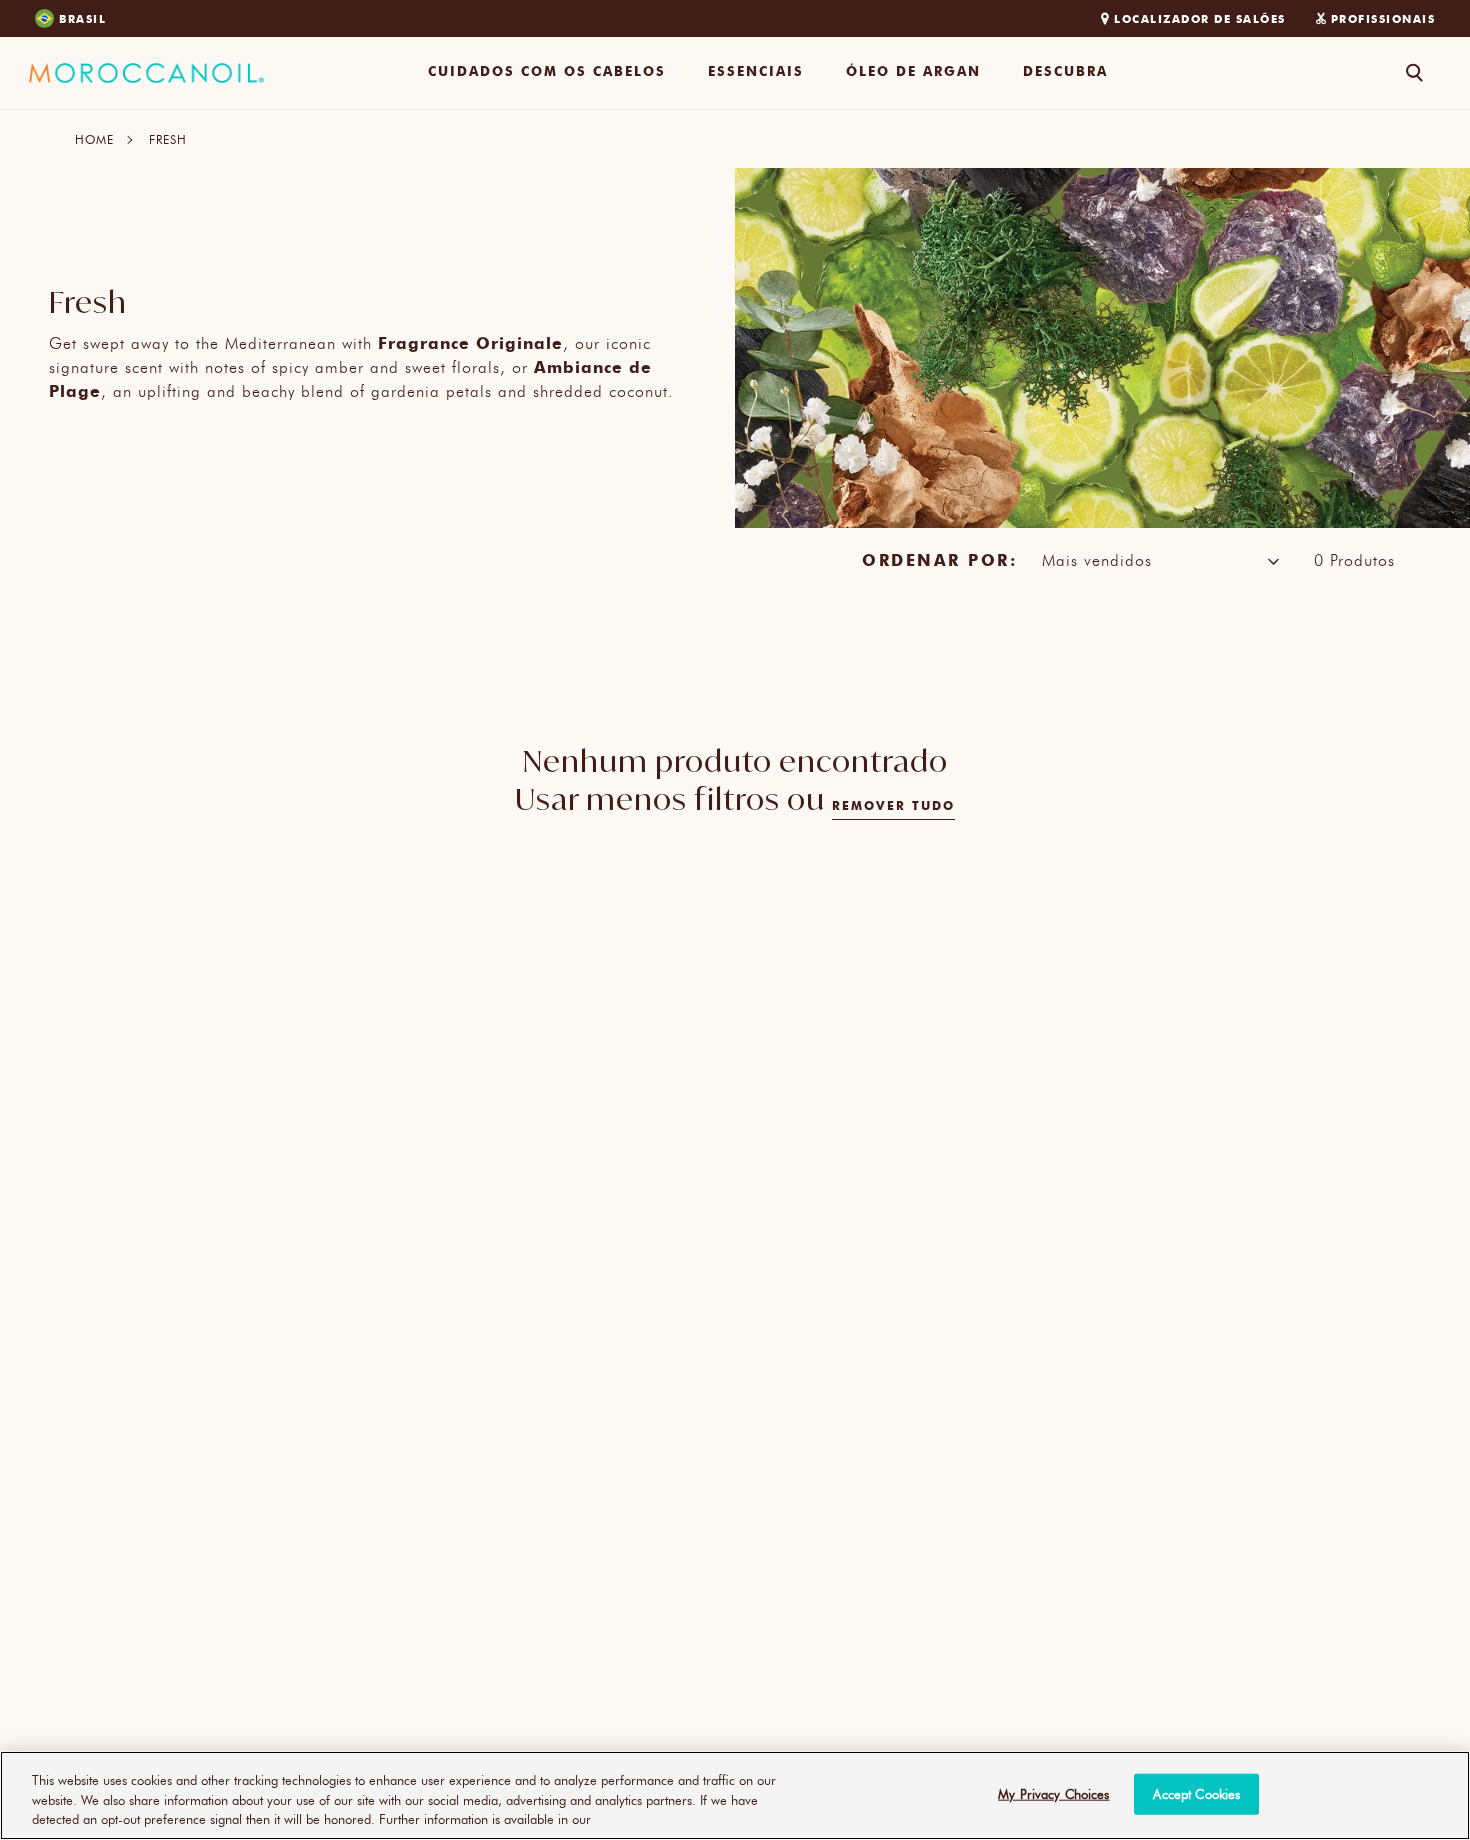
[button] (547, 73)
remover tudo (893, 805)
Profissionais (1383, 18)
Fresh (168, 139)
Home (94, 139)
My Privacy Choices (1053, 1793)
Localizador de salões (1200, 18)
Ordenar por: (939, 559)
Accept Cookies (1196, 1793)
